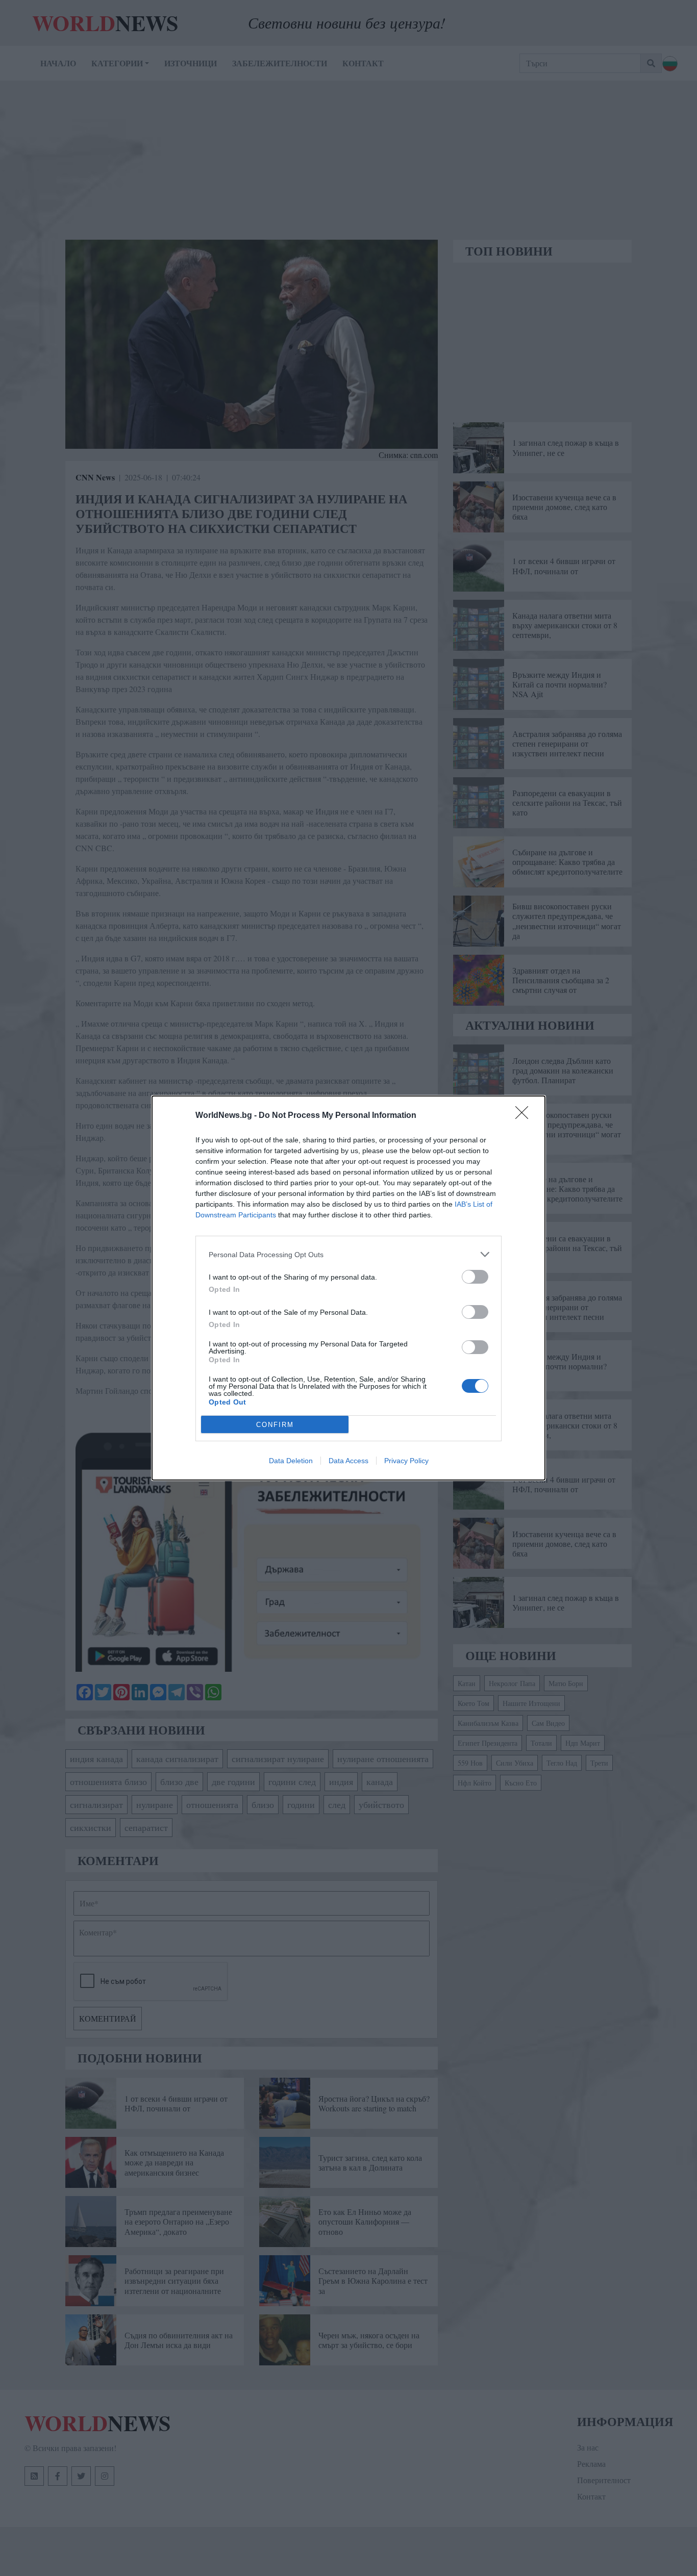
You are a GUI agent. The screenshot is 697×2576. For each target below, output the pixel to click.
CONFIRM (275, 1425)
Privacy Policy (406, 1461)
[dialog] (348, 1288)
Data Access (348, 1461)
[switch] (475, 1277)
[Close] (525, 1116)
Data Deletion (291, 1461)
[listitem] (348, 1254)
